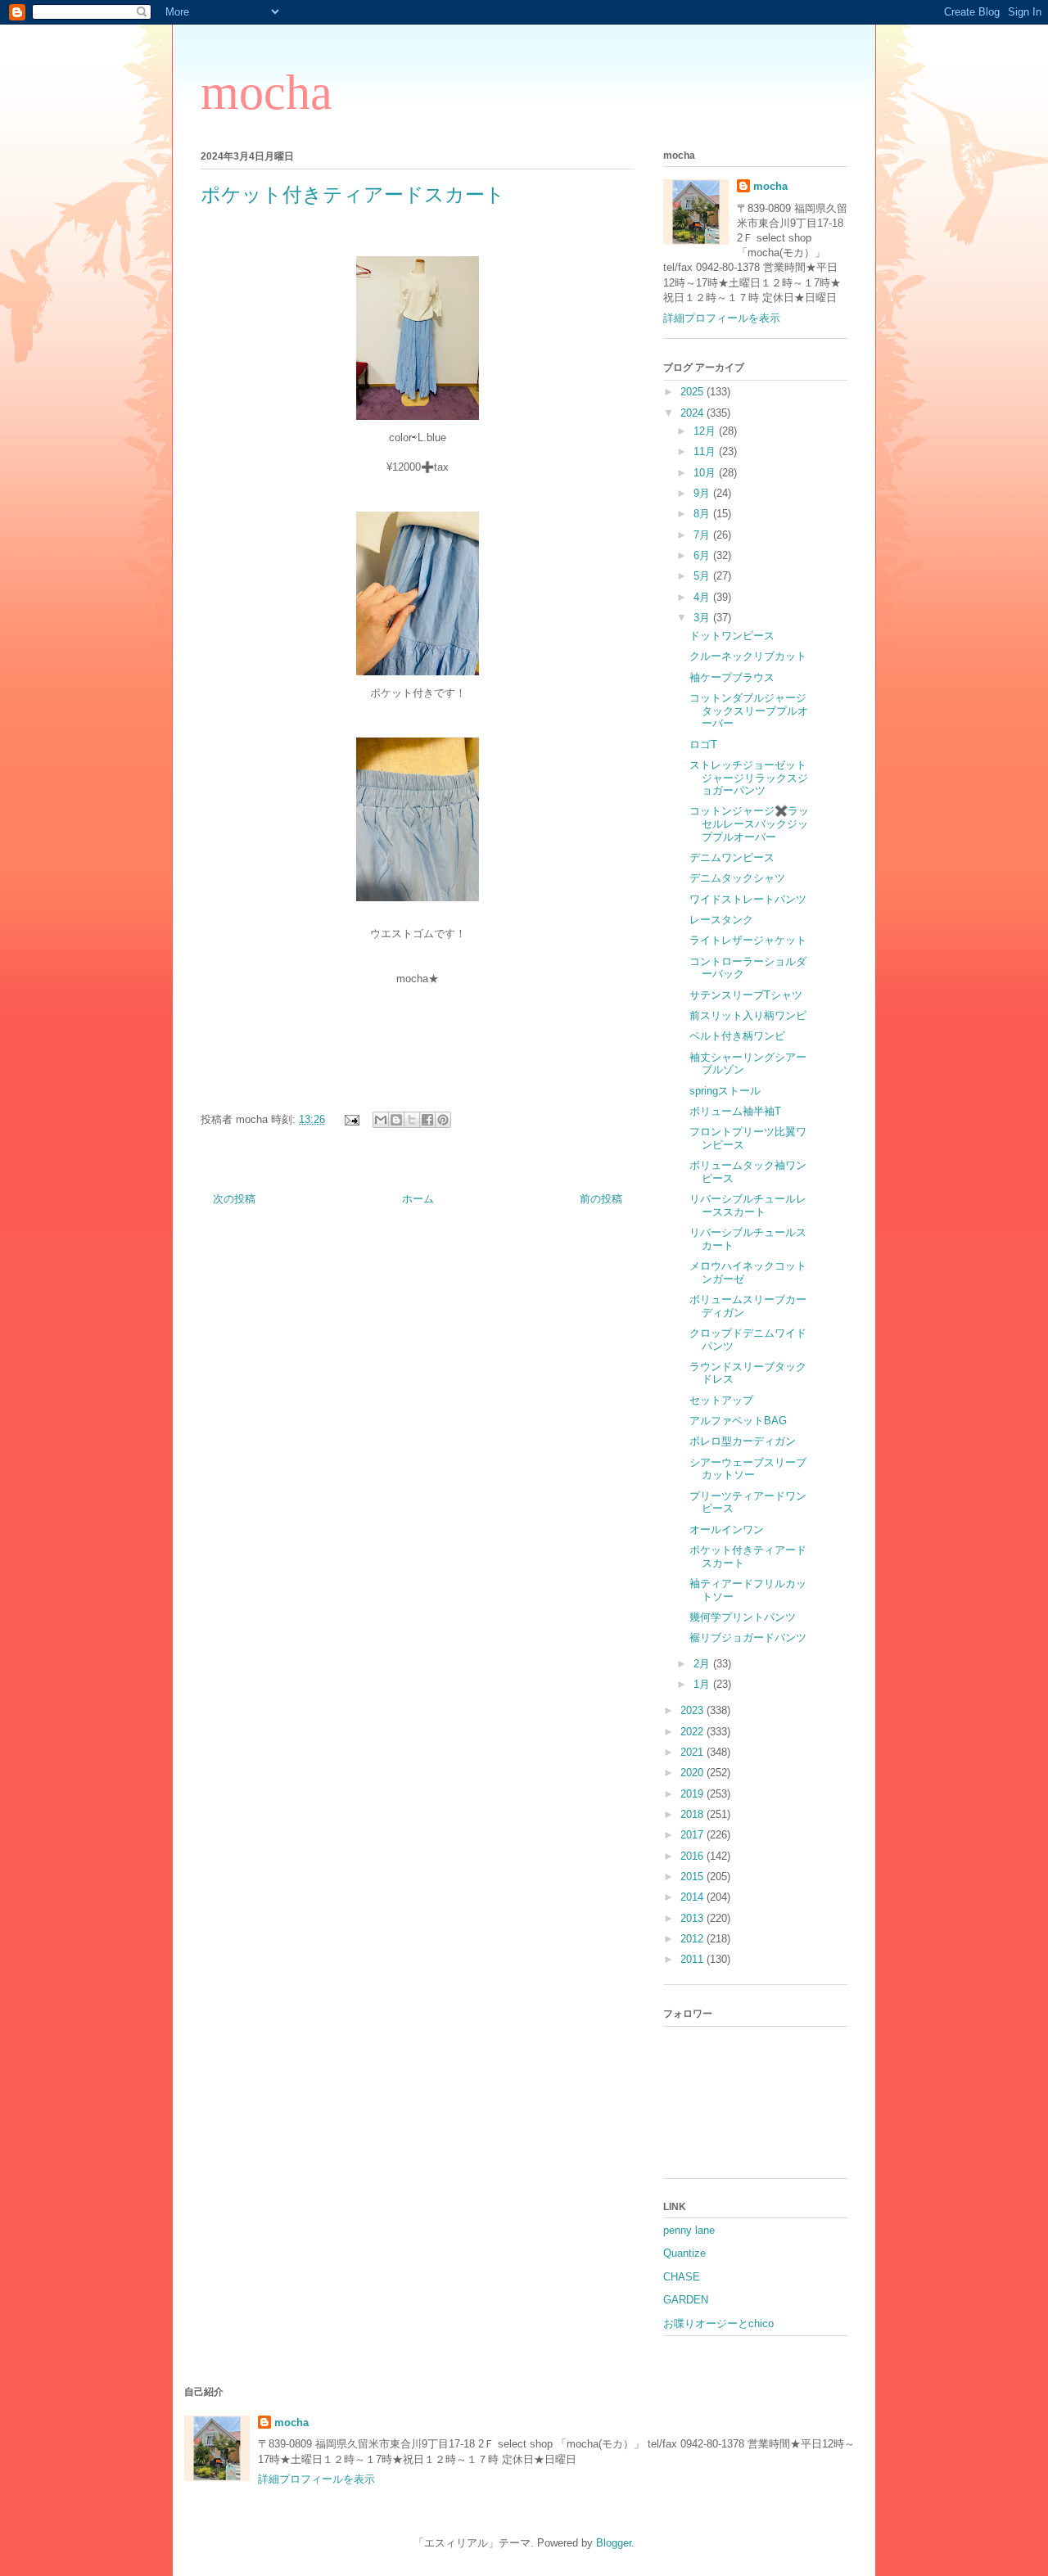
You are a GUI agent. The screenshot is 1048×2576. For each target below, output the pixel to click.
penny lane (689, 2230)
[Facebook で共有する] (427, 1120)
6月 (703, 555)
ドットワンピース (732, 636)
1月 (703, 1684)
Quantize (684, 2253)
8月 (703, 514)
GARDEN (686, 2300)
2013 (693, 1918)
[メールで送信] (381, 1120)
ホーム (418, 1199)
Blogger (614, 2543)
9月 (703, 493)
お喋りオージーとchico (718, 2323)
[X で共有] (412, 1120)
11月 (706, 451)
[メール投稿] (351, 1119)
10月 (706, 473)
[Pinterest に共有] (443, 1120)
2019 (693, 1794)
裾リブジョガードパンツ (748, 1638)
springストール (725, 1091)
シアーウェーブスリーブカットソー (748, 1469)
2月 (703, 1664)
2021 (693, 1752)
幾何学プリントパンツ (743, 1617)
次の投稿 (234, 1199)
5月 (703, 576)
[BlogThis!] (396, 1120)
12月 (706, 431)
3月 (703, 618)
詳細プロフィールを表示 (722, 318)
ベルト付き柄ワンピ (737, 1036)
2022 (693, 1732)
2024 (693, 413)
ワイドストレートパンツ (748, 899)
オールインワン (727, 1529)
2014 (693, 1897)
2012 (693, 1939)
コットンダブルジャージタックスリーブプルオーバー (749, 711)
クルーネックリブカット (748, 656)
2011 (693, 1959)
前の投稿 (601, 1199)
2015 (693, 1877)
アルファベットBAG (738, 1421)
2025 (693, 392)
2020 (693, 1773)
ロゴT (703, 744)
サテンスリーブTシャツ (746, 995)
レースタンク (721, 920)
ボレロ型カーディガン (743, 1441)
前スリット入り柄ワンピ (748, 1015)
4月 (703, 597)
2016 (693, 1856)
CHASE (682, 2277)
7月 (703, 535)
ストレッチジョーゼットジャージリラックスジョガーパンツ (749, 778)
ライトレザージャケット (748, 940)
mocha (267, 92)
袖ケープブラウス (732, 677)
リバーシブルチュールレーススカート (748, 1205)
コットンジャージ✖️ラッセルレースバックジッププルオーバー (749, 823)
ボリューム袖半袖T (735, 1111)
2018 (693, 1814)
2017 (693, 1835)
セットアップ (721, 1400)
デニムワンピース (732, 857)
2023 (693, 1710)
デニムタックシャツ (737, 878)
